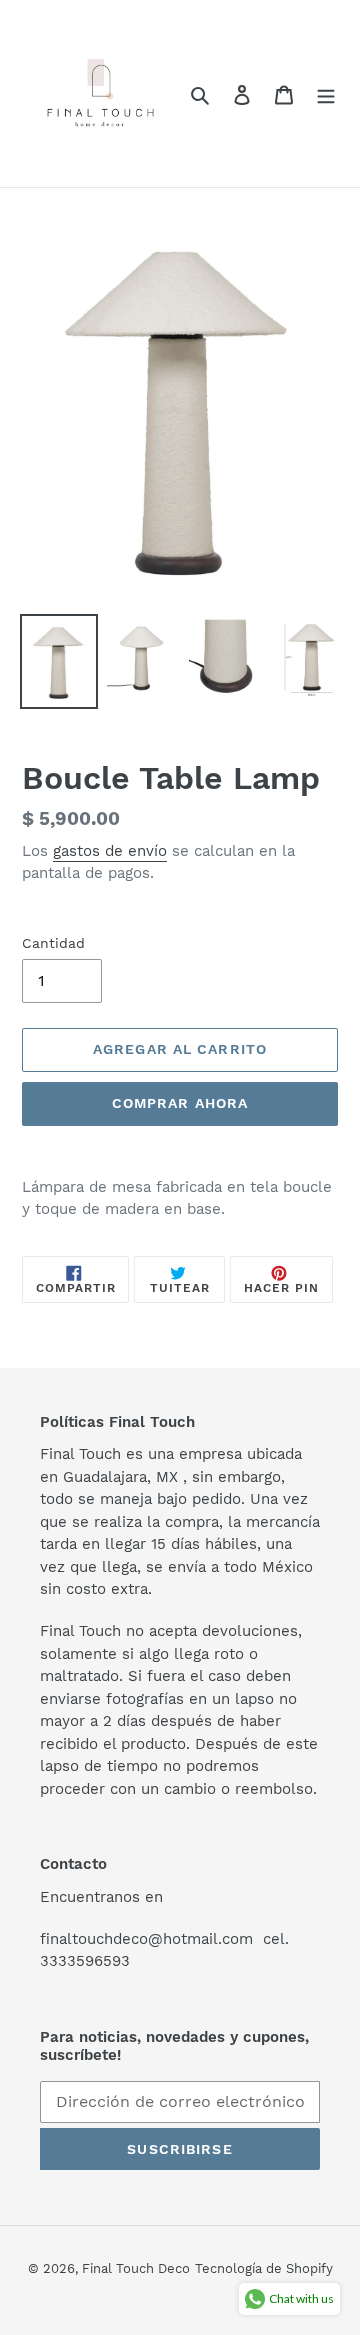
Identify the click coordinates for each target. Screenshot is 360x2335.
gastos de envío (110, 851)
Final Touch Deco (136, 2268)
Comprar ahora (180, 1103)
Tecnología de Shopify (264, 2268)
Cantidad (53, 943)
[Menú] (326, 94)
